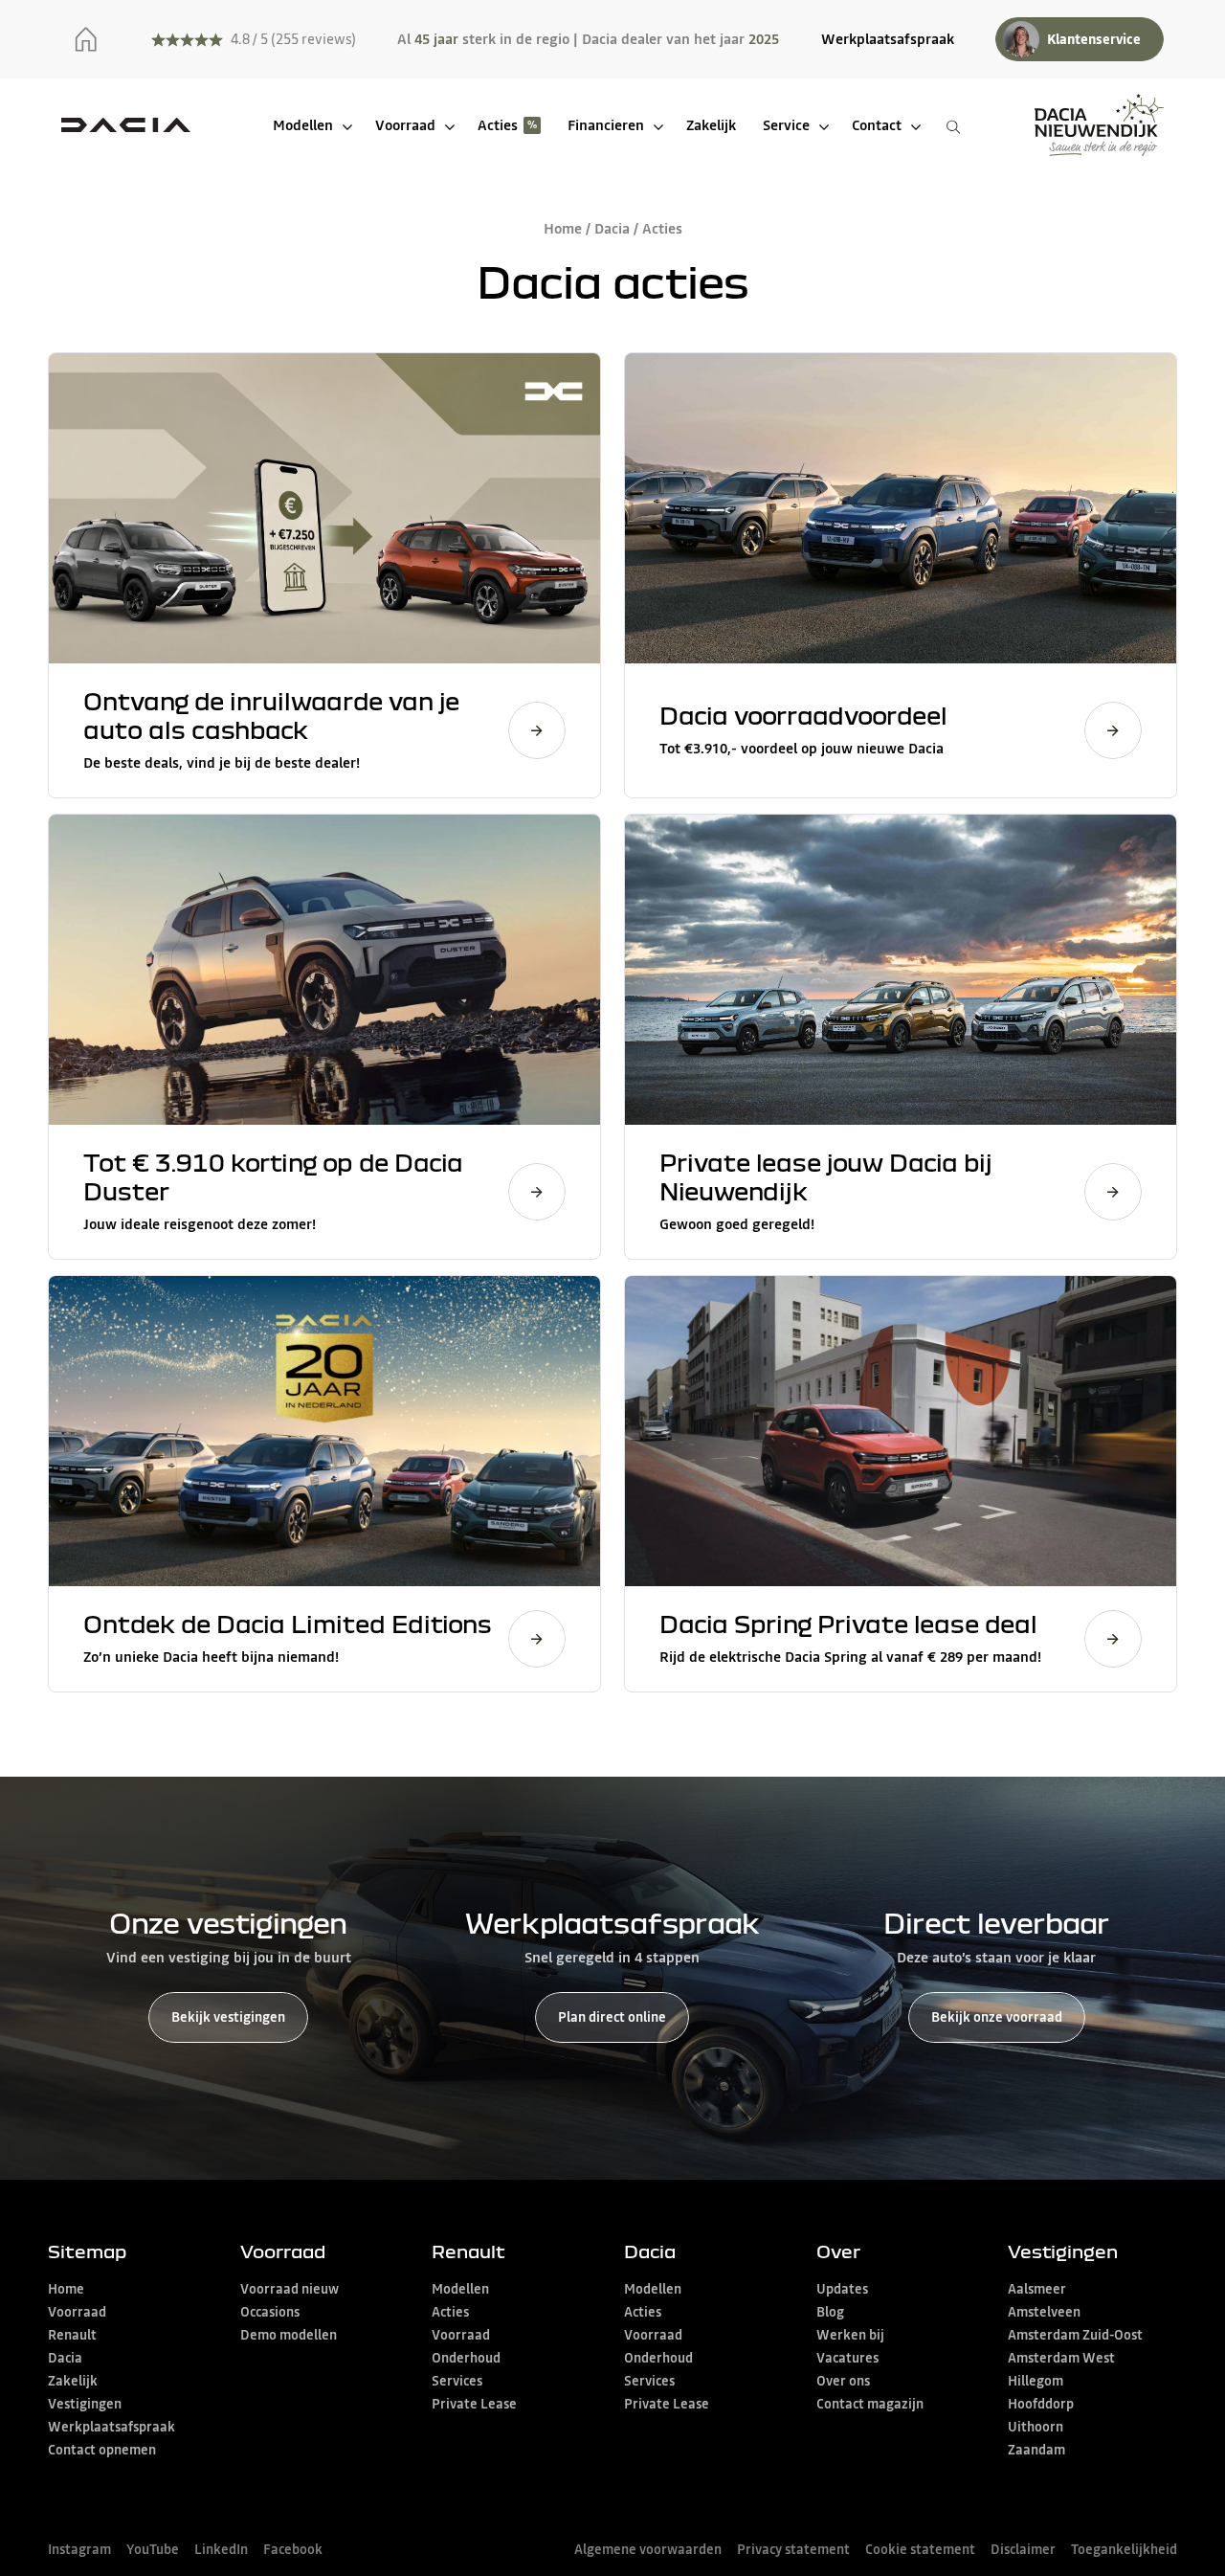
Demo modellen (289, 2335)
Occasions (270, 2312)
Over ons (843, 2381)
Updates (842, 2289)
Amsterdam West (1061, 2358)
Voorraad (405, 125)
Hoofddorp (1041, 2404)
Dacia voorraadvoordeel (803, 715)
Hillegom (1036, 2381)
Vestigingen (85, 2404)
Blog (830, 2312)
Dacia (612, 228)
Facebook (293, 2549)
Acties (498, 125)
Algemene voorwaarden (648, 2549)
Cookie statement (920, 2549)
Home (563, 228)
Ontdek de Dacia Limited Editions (288, 1623)
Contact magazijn (870, 2404)
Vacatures (847, 2358)
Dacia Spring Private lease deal (848, 1623)
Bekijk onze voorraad (997, 2017)
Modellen (303, 125)
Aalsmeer (1037, 2289)
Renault (72, 2335)
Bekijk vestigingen (228, 2017)
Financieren (606, 125)
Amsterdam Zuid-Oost (1075, 2335)
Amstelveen (1044, 2312)
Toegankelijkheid (1124, 2549)
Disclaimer (1023, 2549)
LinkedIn (221, 2549)
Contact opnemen (102, 2450)
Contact (877, 125)
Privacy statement (793, 2549)
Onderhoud (466, 2358)
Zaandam (1036, 2450)
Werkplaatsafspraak (888, 39)
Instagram (79, 2549)
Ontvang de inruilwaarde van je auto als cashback (271, 715)
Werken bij (850, 2335)
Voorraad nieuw (290, 2289)
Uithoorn (1036, 2427)
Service (786, 125)
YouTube (153, 2549)
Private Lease (474, 2404)
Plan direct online (612, 2017)
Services (457, 2381)
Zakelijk (711, 125)
